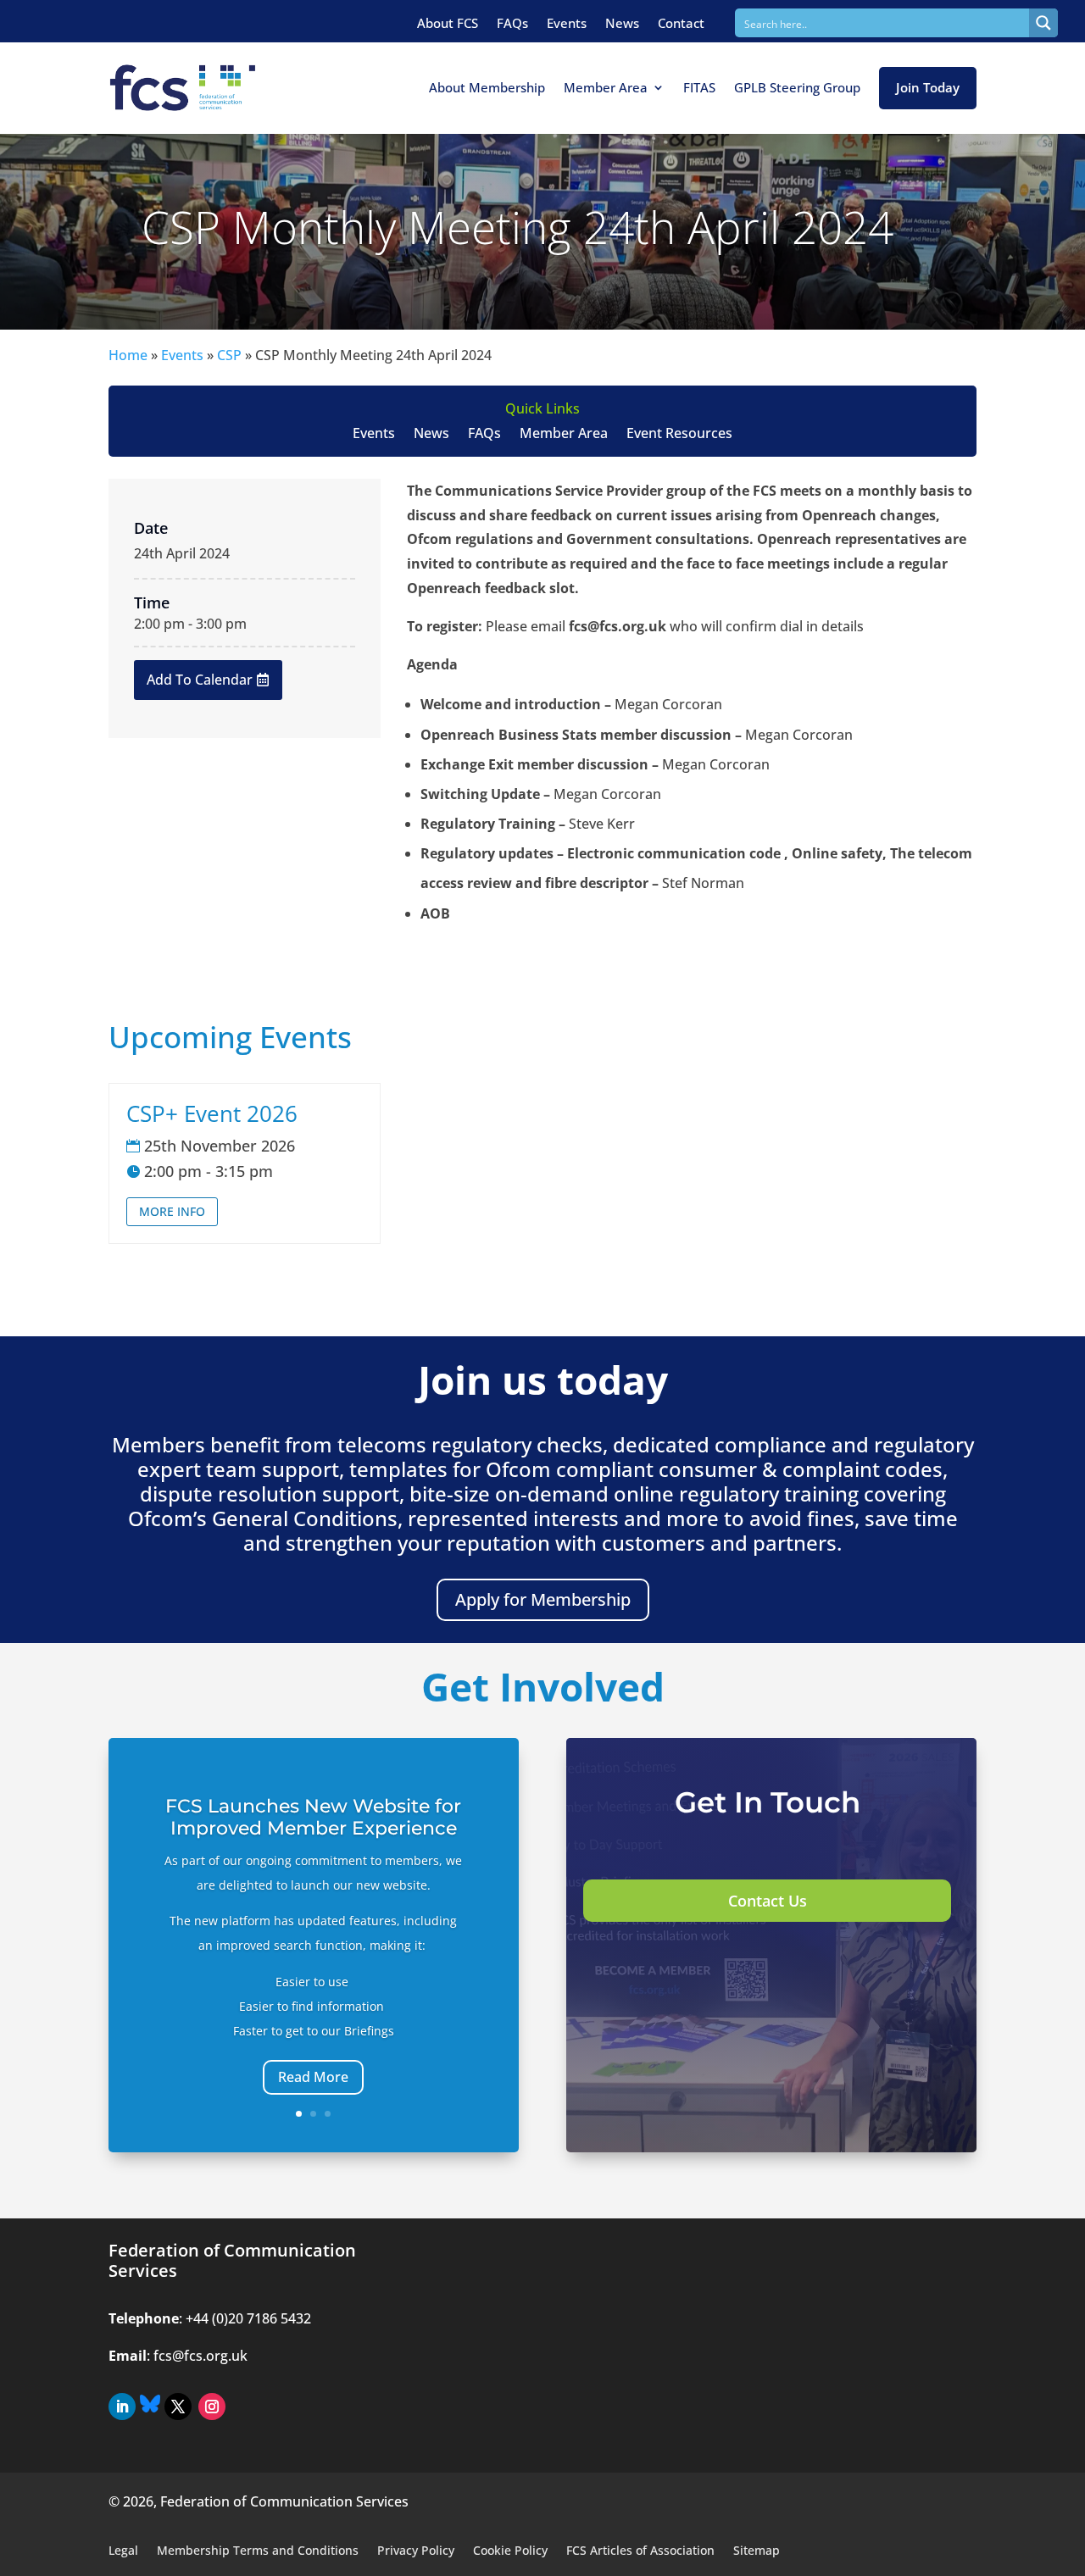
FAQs (512, 23)
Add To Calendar (200, 680)
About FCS (448, 23)
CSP (229, 355)
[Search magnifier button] (1043, 23)
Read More (313, 2077)
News (622, 23)
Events (567, 23)
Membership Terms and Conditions (258, 2551)
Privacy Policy (416, 2551)
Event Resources (679, 435)
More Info (172, 1211)
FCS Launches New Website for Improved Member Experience (313, 1817)
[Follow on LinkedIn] (122, 2407)
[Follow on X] (178, 2407)
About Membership (487, 87)
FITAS (699, 87)
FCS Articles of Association (640, 2551)
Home (128, 355)
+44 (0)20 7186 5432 (248, 2318)
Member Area (606, 87)
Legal (123, 2551)
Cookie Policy (510, 2551)
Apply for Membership (543, 1599)
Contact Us (768, 1901)
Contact (681, 23)
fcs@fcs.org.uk (200, 2356)
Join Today (928, 87)
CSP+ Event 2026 (212, 1113)
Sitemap (757, 2551)
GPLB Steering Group (797, 87)
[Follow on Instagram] (212, 2407)
